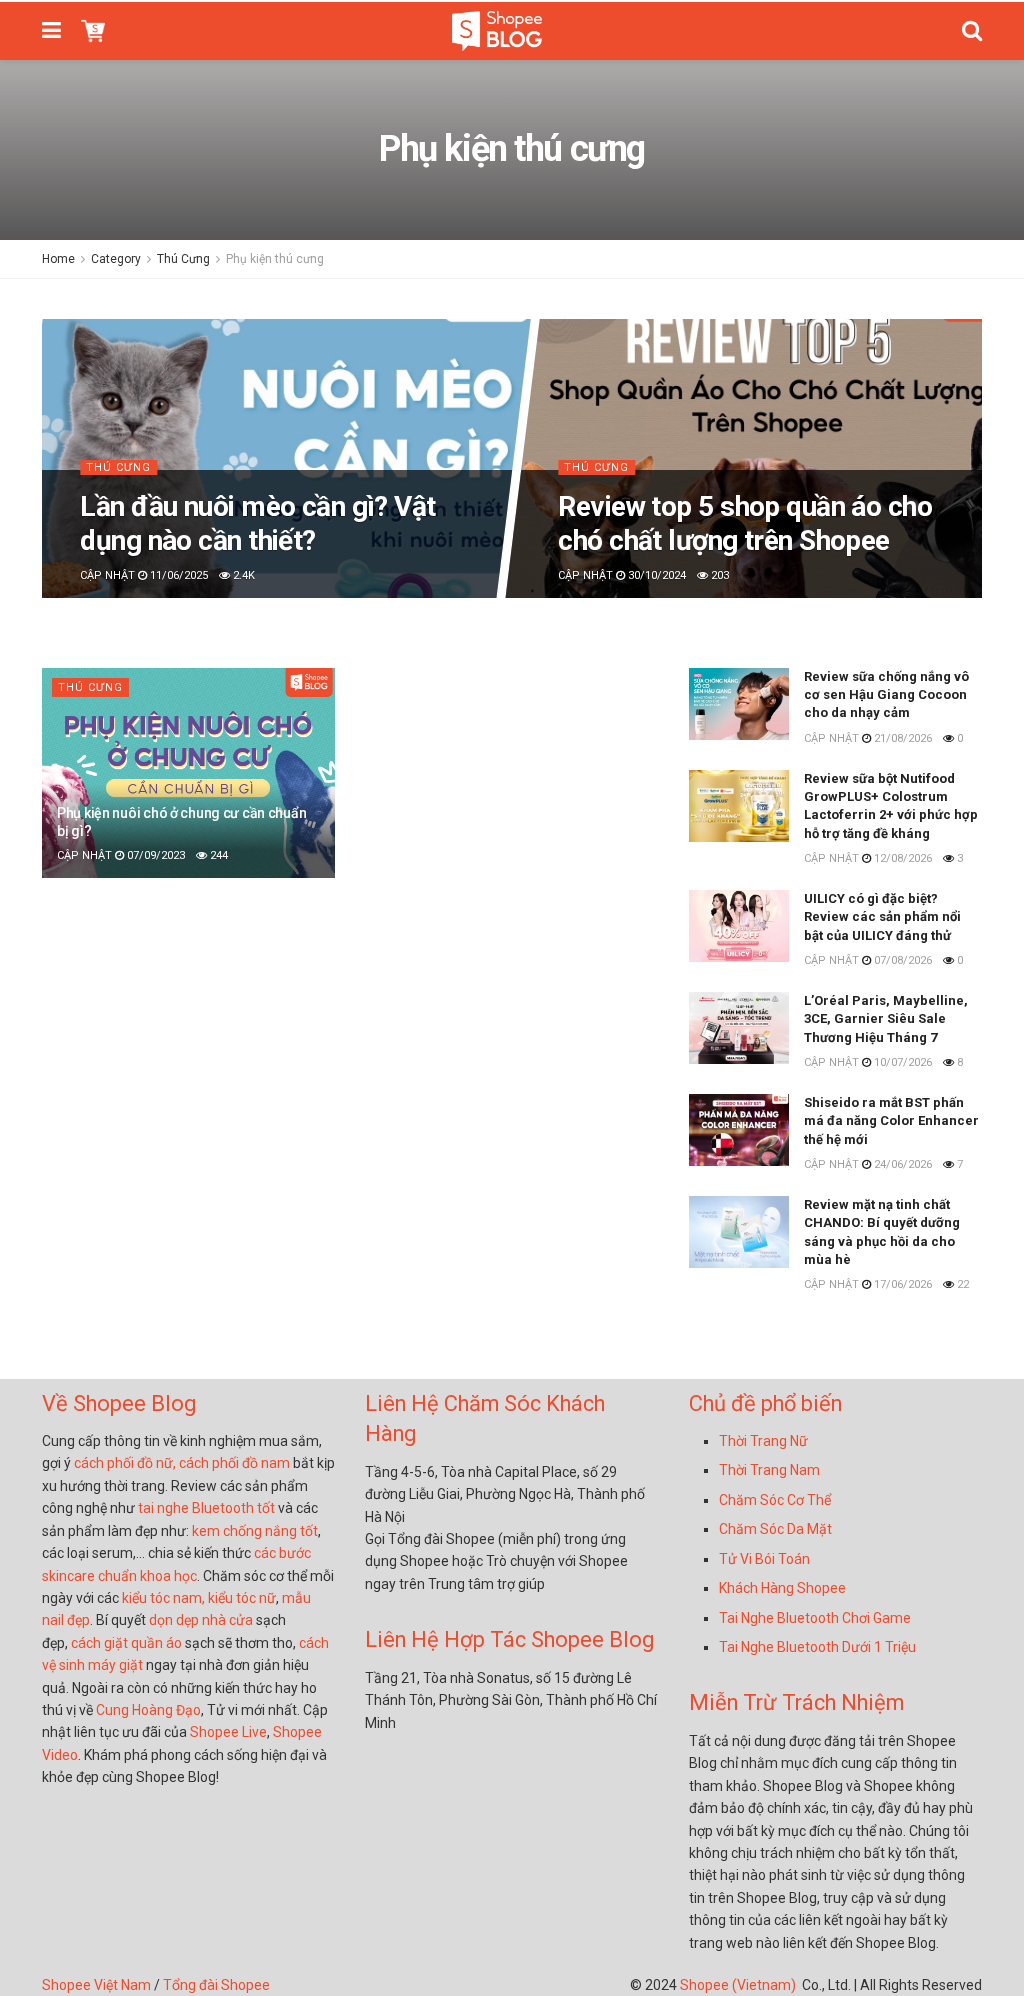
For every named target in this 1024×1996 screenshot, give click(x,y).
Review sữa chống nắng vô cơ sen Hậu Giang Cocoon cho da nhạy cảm (886, 694)
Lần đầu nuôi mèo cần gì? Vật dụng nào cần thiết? (257, 523)
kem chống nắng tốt (255, 1531)
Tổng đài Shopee (216, 1985)
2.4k (242, 576)
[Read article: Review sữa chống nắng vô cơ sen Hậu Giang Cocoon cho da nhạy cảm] (739, 704)
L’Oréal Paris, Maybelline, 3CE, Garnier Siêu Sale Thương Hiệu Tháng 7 (886, 1018)
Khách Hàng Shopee (782, 1588)
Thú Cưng (183, 259)
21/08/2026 (901, 738)
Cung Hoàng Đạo (148, 1710)
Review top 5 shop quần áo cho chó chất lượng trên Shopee (745, 523)
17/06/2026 (901, 1284)
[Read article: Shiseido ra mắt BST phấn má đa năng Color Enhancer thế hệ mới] (739, 1130)
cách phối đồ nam (234, 1463)
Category (116, 259)
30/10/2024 (655, 576)
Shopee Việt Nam (96, 1985)
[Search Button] (972, 31)
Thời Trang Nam (769, 1470)
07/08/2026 (901, 960)
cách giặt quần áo (126, 1643)
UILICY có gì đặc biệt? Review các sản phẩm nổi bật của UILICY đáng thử (882, 916)
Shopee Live (228, 1732)
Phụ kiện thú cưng (275, 259)
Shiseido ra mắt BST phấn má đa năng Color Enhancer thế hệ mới (891, 1120)
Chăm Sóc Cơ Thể (775, 1500)
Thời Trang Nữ (763, 1441)
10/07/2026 (901, 1062)
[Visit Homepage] (497, 31)
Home (58, 259)
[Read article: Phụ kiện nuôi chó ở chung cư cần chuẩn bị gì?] (188, 773)
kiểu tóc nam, (165, 1598)
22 (961, 1284)
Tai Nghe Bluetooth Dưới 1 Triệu (817, 1647)
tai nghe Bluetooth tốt (206, 1508)
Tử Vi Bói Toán (764, 1559)
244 (217, 855)
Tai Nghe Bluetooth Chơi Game (815, 1618)
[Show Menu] (51, 31)
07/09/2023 (154, 855)
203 (718, 576)
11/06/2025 (177, 576)
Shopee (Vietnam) (738, 1985)
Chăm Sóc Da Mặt (775, 1529)
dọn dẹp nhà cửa (201, 1620)
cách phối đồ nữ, (125, 1463)
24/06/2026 (901, 1164)
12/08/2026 (901, 858)
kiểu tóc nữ (242, 1598)
